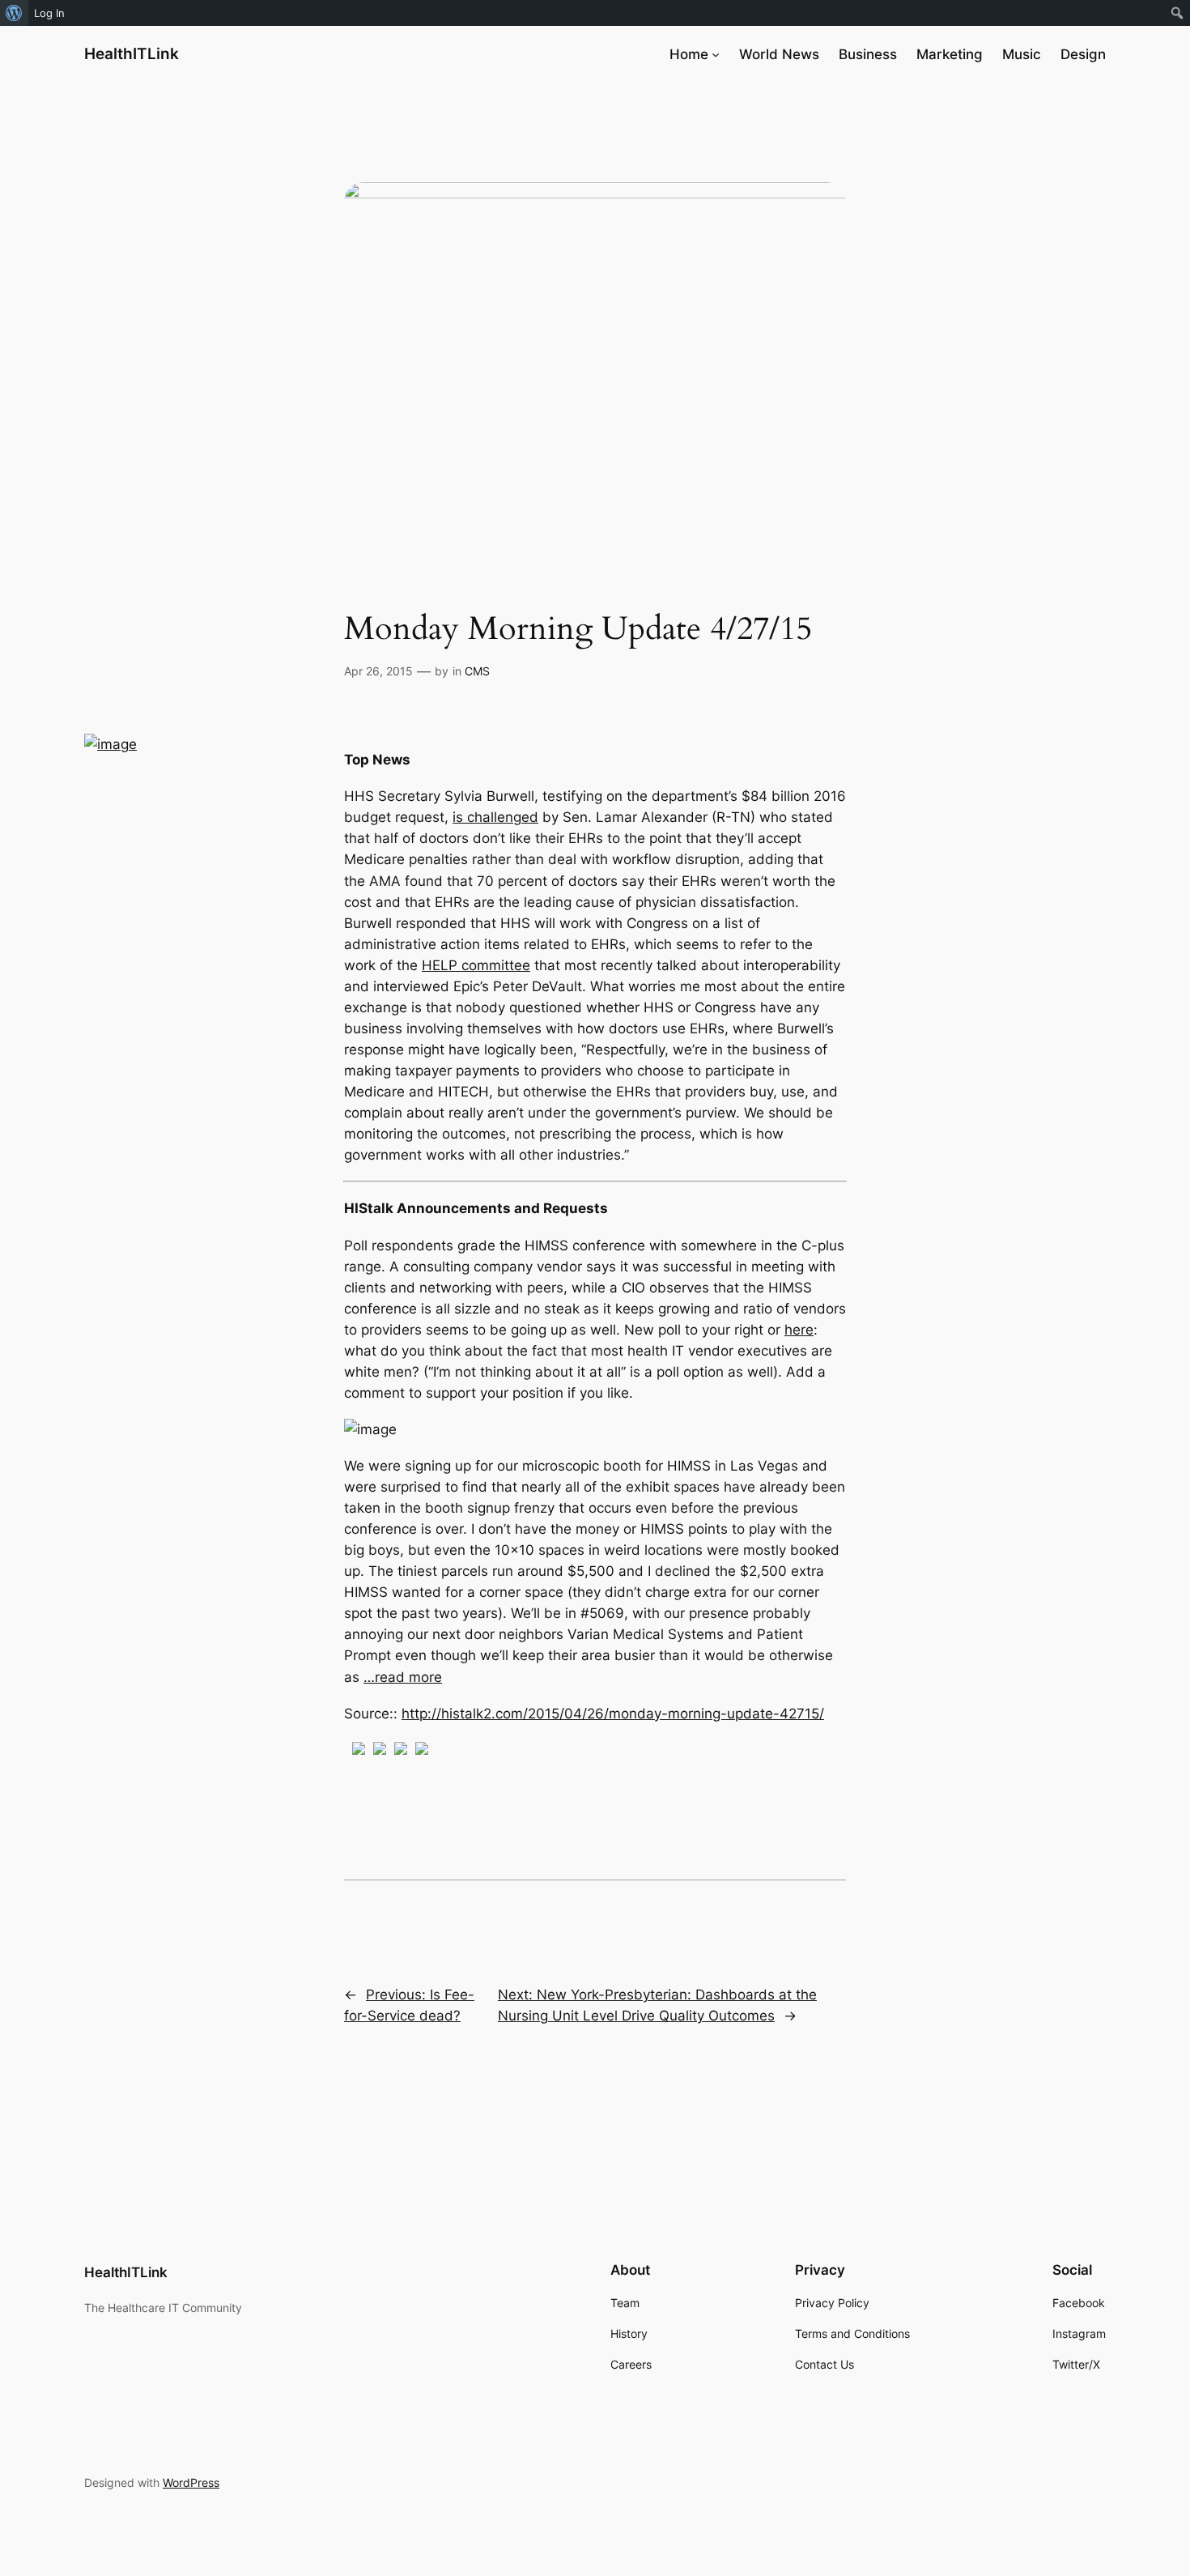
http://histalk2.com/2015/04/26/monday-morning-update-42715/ (613, 1714)
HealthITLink (132, 53)
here (799, 1330)
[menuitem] (14, 13)
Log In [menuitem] (49, 13)
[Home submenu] (716, 54)
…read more (403, 1677)
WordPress (191, 2482)
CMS (477, 671)
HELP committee (476, 965)
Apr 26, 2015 (378, 671)
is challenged (495, 817)
